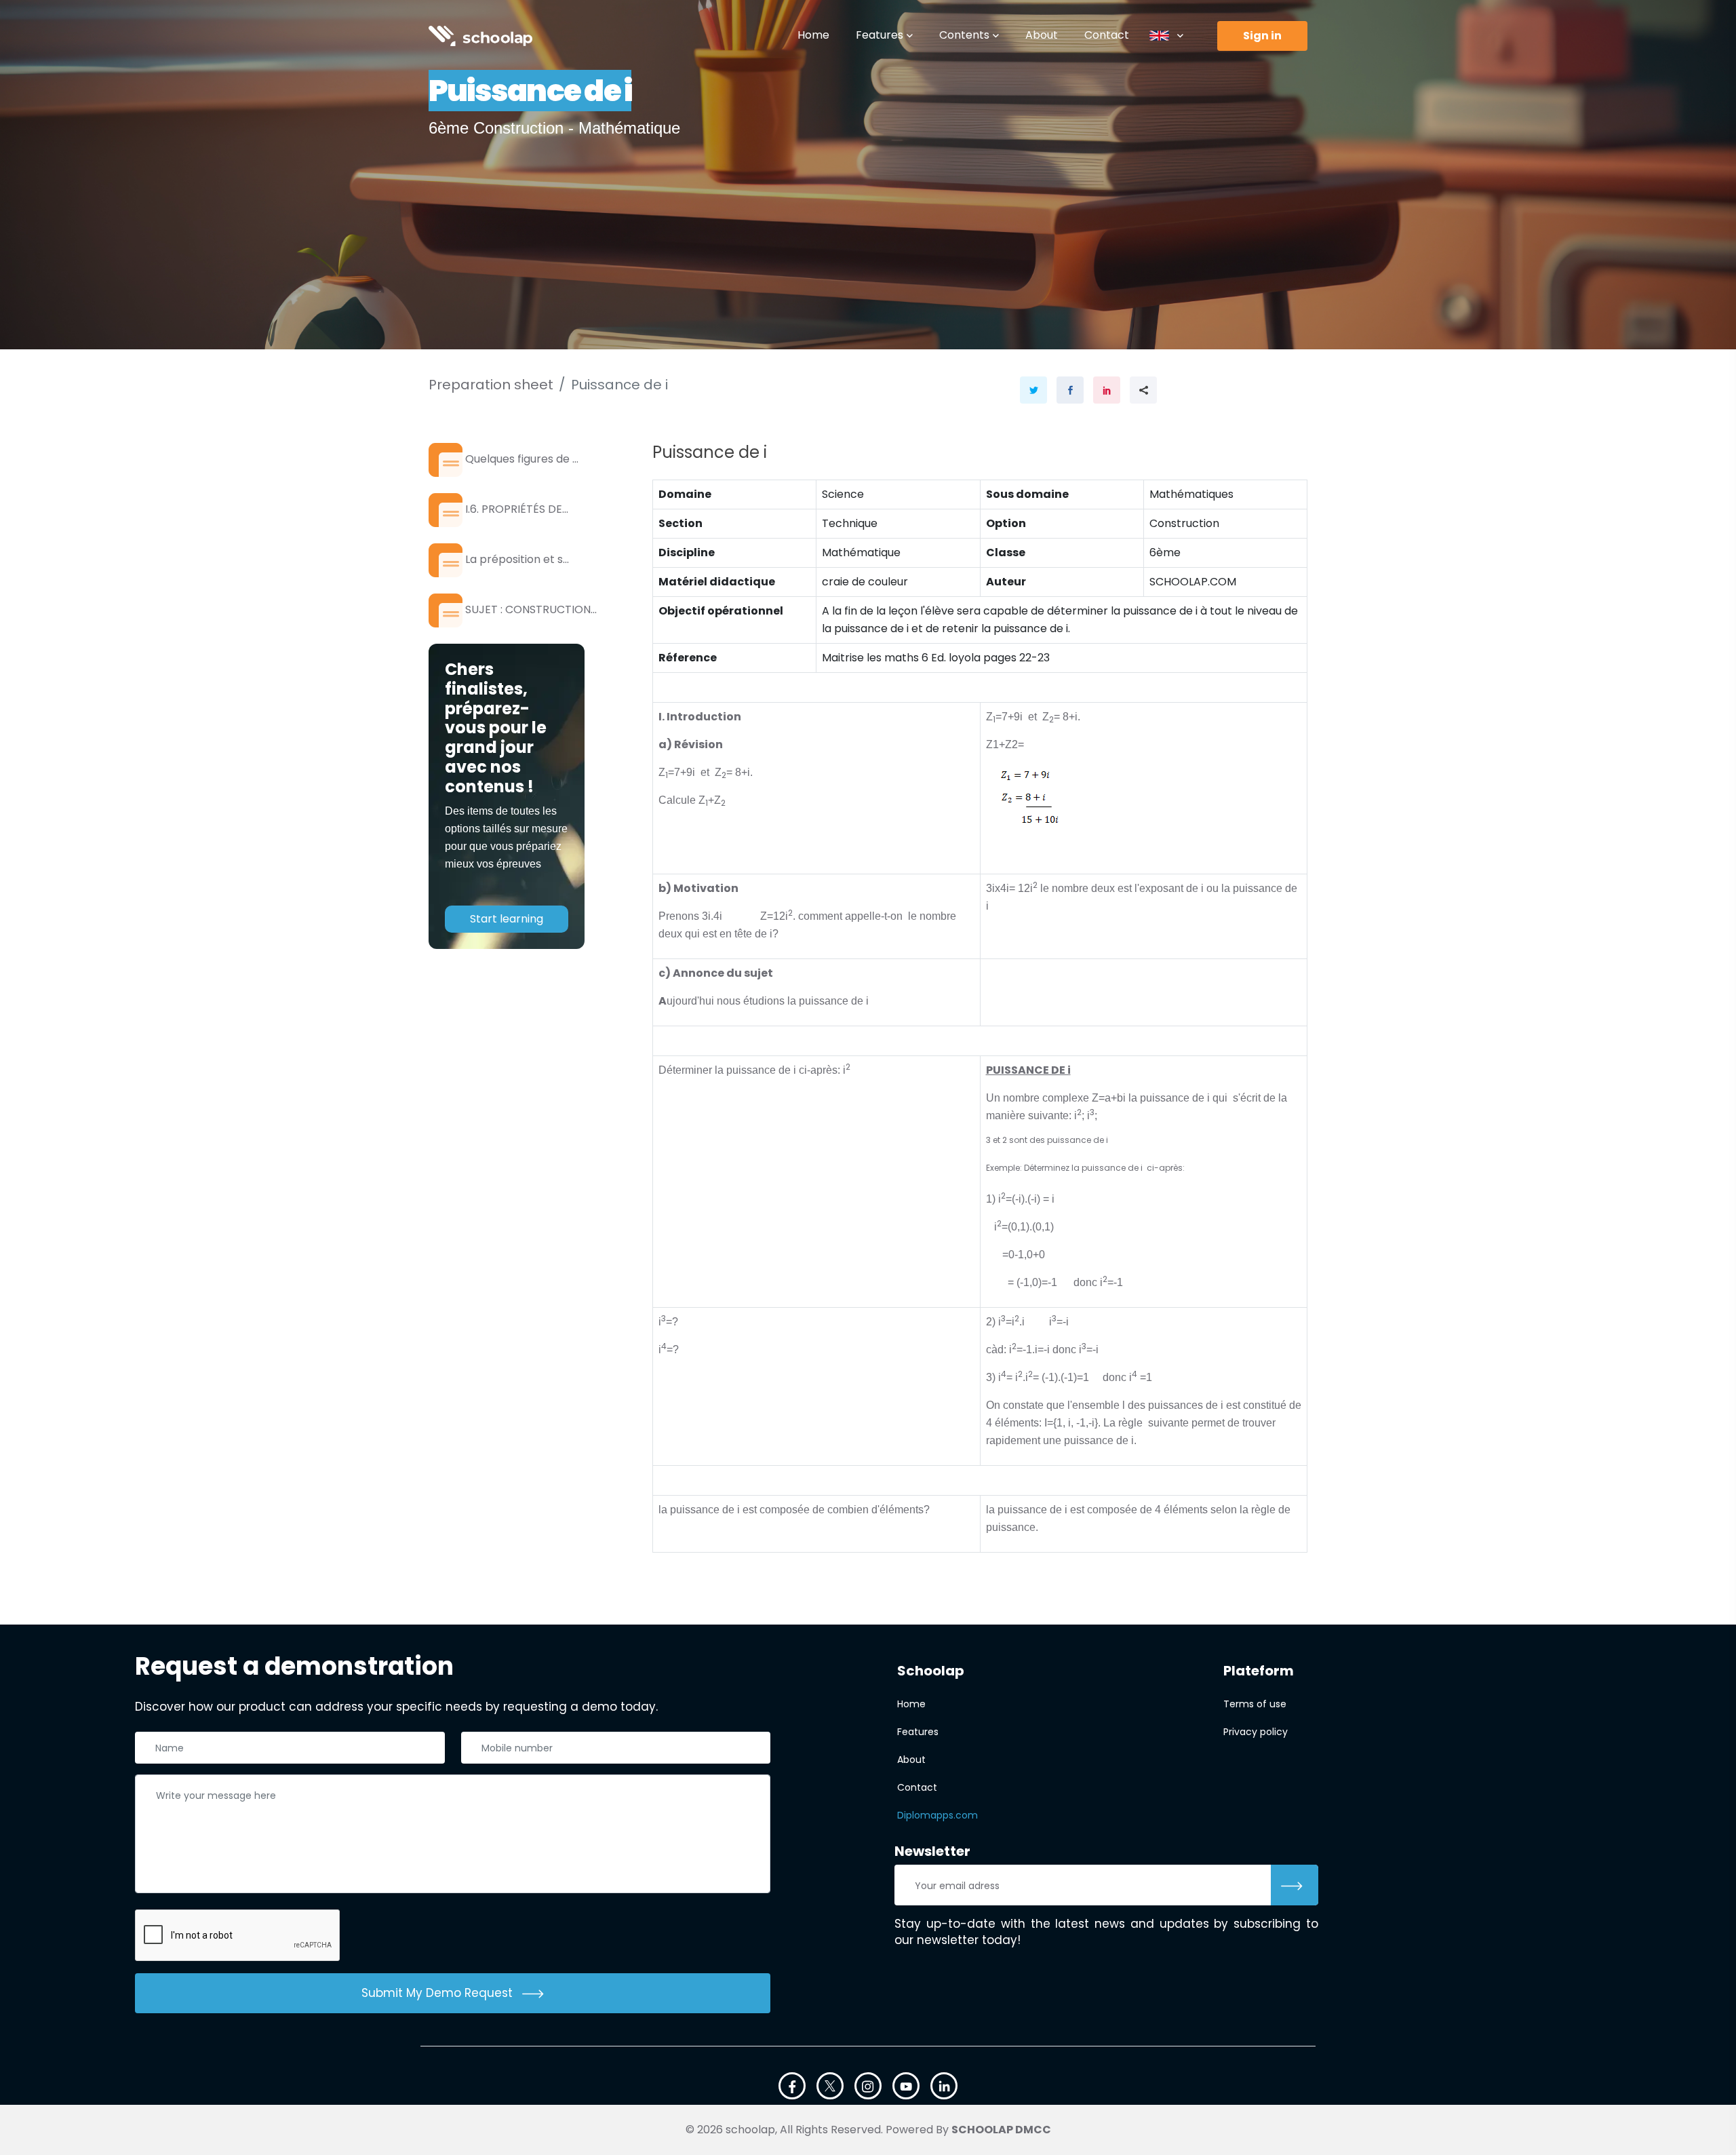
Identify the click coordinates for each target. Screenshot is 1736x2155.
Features (880, 35)
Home (813, 35)
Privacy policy (1256, 1732)
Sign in (1262, 36)
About (1042, 35)
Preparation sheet (491, 385)
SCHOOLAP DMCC (1001, 2130)
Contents (964, 35)
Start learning (507, 919)
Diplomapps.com (938, 1815)
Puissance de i (619, 385)
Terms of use (1255, 1704)
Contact (1107, 35)
